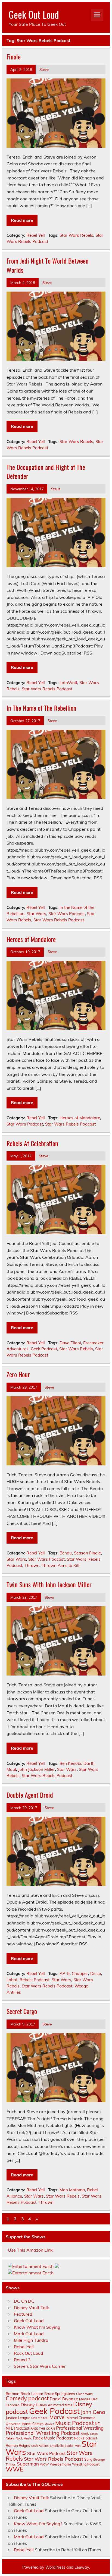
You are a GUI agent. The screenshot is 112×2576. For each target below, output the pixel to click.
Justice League (18, 2418)
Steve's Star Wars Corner (40, 2366)
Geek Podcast (44, 1349)
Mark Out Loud (29, 2334)
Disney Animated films (54, 2405)
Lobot (12, 1980)
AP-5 (65, 1973)
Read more (22, 220)
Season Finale (87, 1553)
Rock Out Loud (29, 2353)
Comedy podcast (27, 2398)
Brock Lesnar (32, 2393)
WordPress (55, 2567)
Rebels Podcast (35, 1980)
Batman (13, 2393)
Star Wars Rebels (76, 235)
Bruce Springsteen (60, 2394)
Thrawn (32, 1565)
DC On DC (24, 2301)
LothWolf (68, 683)
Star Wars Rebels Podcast (47, 689)
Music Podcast (74, 2423)
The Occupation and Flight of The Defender (46, 472)
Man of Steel (40, 2418)
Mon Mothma (72, 2190)
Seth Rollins (40, 2446)
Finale (14, 56)
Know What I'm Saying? (38, 2524)
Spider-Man (73, 2446)
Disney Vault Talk (31, 2308)
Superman (28, 2464)
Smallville (57, 2446)
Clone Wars (84, 2394)
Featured (23, 2314)
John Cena (93, 2412)
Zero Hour (18, 1374)
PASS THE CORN (43, 2429)
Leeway (82, 2567)
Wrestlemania (60, 2464)
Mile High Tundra (31, 2340)
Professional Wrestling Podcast (43, 2433)
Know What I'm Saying (37, 2327)
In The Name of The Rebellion (41, 708)
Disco (96, 1973)
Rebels (10, 2438)
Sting (88, 2459)
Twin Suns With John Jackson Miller (49, 1584)
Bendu (66, 1553)
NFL (98, 2424)
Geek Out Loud (34, 14)
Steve (44, 69)
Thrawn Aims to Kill (60, 1565)
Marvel (57, 2417)
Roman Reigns (18, 2445)
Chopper (80, 1973)
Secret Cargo (22, 2011)
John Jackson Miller (37, 1769)
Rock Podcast (86, 2438)
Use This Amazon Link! (31, 2250)
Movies (49, 2424)
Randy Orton (89, 2434)
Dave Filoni (70, 1343)
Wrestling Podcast (86, 2464)
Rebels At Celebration (32, 1143)
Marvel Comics (32, 2424)
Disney (28, 2405)
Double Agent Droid (30, 1795)
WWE (15, 2469)
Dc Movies (82, 2399)
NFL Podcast (18, 2428)
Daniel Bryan (61, 2399)
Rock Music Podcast (53, 2438)
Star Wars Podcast (67, 914)
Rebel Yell (36, 235)
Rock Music (24, 2438)
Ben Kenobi (70, 1763)
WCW (44, 2464)
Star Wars (36, 914)
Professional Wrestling (80, 2428)
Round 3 (22, 2360)
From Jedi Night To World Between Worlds (48, 265)
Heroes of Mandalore (31, 939)
